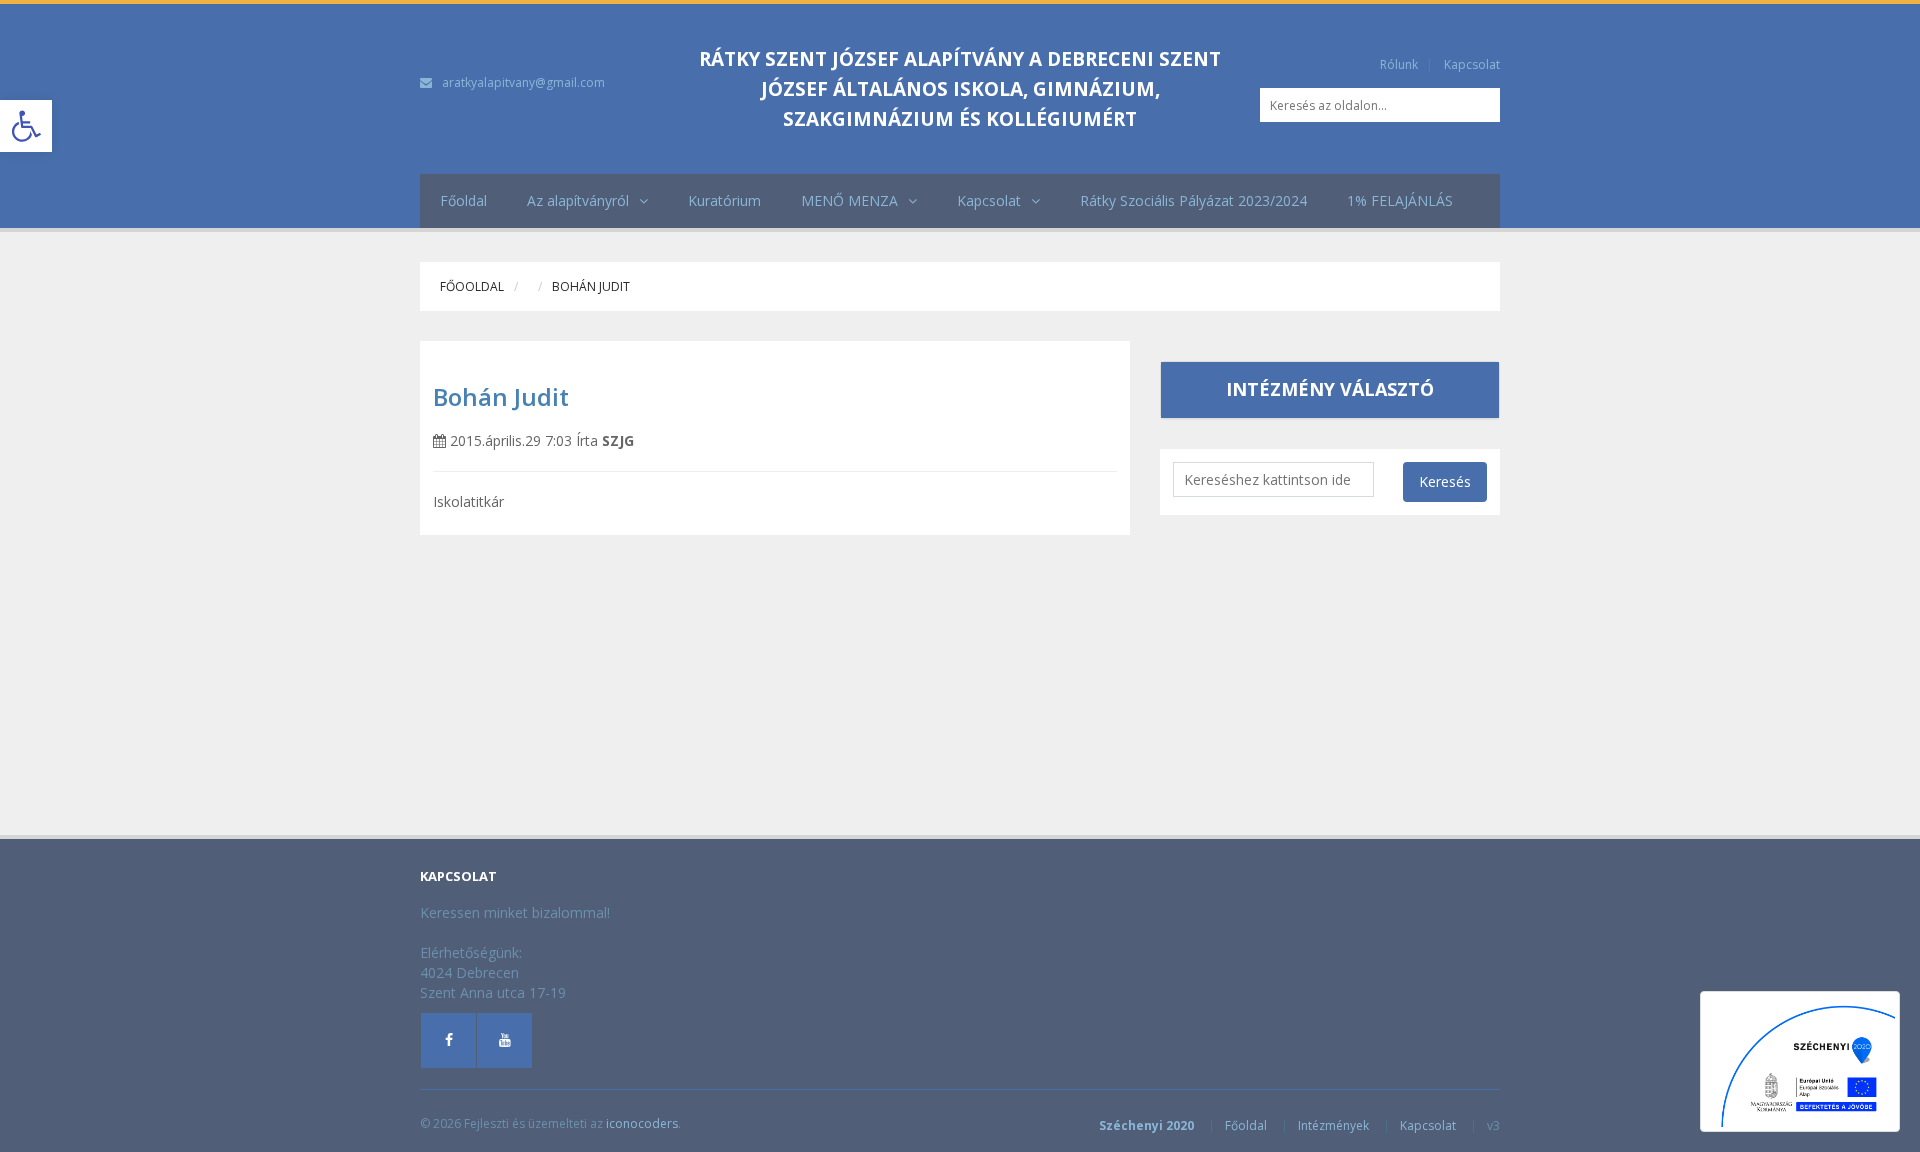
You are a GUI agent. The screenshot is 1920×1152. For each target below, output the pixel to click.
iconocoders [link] (642, 1123)
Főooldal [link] (472, 286)
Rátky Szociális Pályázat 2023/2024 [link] (1193, 200)
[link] (26, 126)
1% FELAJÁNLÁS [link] (1400, 200)
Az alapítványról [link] (578, 200)
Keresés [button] (1445, 481)
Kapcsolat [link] (1472, 64)
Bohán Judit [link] (501, 396)
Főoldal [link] (463, 200)
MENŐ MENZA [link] (849, 200)
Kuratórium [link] (724, 200)
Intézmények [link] (1333, 1125)
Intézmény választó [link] (1330, 389)
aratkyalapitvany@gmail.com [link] (523, 82)
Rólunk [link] (1399, 64)
